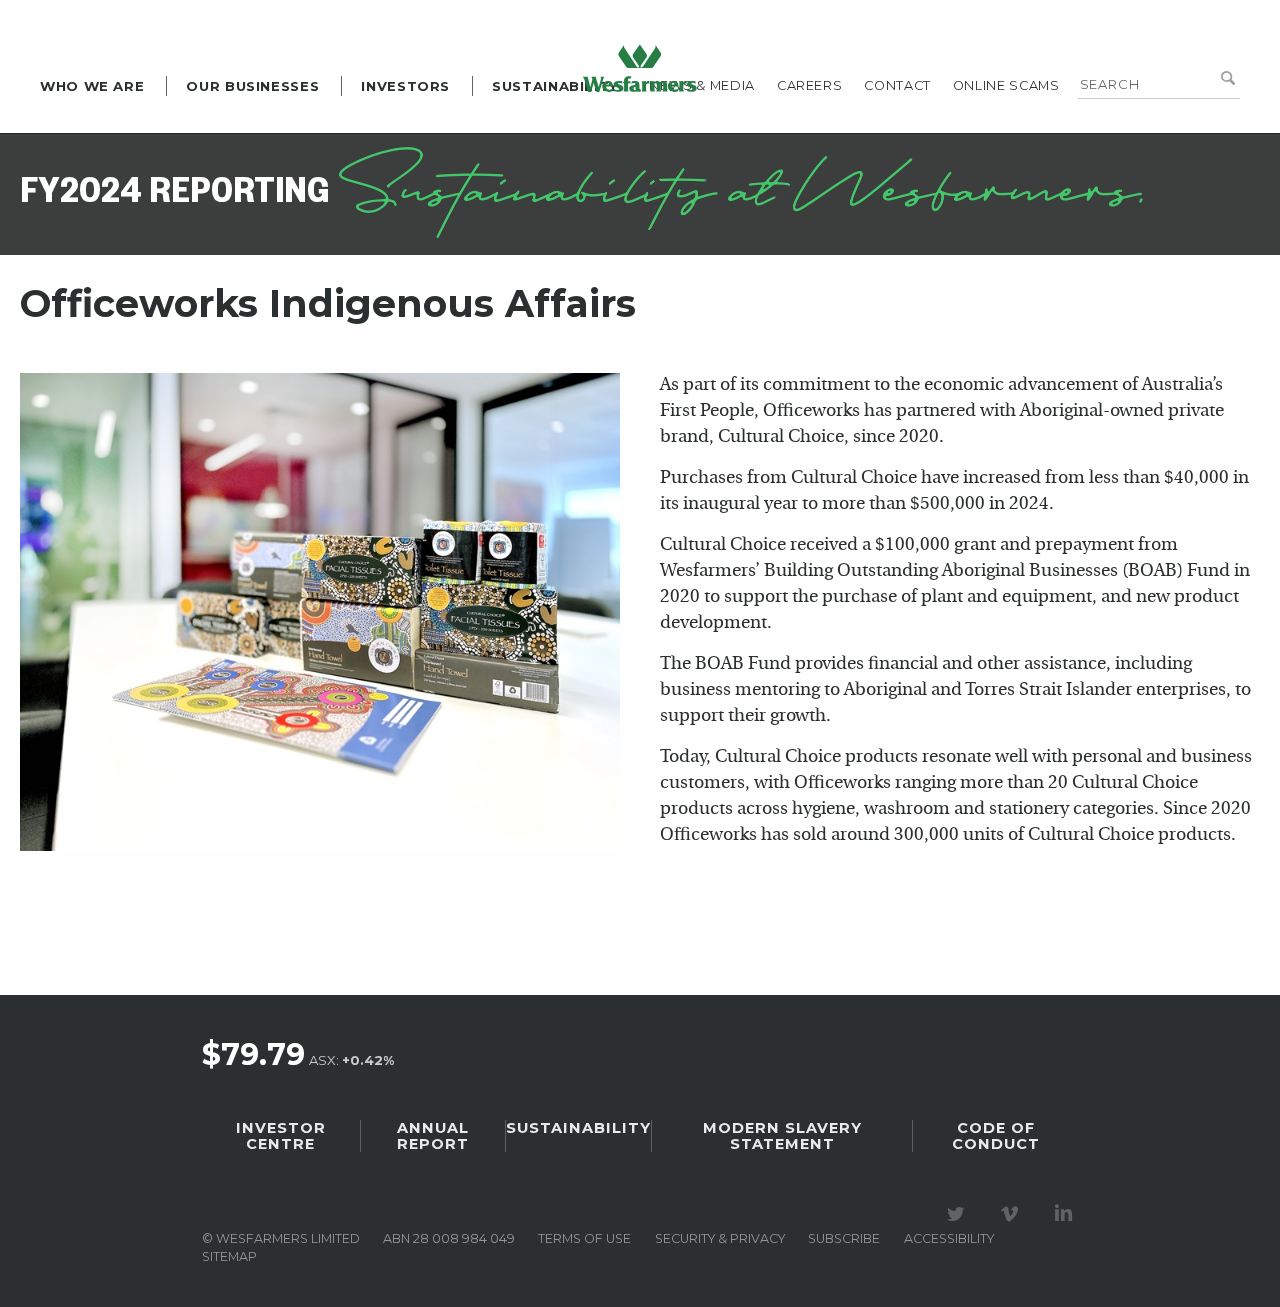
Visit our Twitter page (959, 1214)
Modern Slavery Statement (782, 1136)
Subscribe (844, 1238)
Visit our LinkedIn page (1067, 1214)
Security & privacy (720, 1238)
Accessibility (949, 1238)
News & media (702, 85)
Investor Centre (281, 1136)
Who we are (92, 86)
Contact (897, 85)
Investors (405, 86)
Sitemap (229, 1256)
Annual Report (433, 1136)
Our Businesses (252, 86)
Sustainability (555, 86)
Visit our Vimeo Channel (1013, 1214)
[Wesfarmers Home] (640, 68)
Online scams (1006, 85)
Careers (809, 85)
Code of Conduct (996, 1136)
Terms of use (584, 1238)
